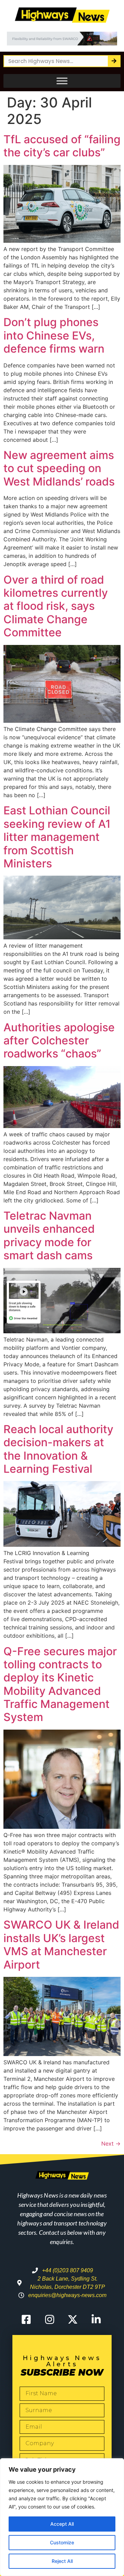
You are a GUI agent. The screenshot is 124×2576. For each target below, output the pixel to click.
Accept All (62, 2524)
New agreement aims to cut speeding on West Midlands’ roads (59, 468)
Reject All (62, 2561)
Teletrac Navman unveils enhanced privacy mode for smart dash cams (49, 1235)
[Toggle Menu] (62, 81)
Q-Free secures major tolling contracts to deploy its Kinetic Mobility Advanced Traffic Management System (60, 1684)
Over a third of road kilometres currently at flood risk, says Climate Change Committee (56, 606)
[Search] (114, 61)
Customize (62, 2542)
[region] (62, 2517)
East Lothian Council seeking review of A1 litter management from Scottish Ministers (57, 837)
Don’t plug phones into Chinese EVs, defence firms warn (54, 335)
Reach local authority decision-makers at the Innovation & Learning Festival (58, 1449)
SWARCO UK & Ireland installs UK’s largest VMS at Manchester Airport (61, 1944)
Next (111, 2144)
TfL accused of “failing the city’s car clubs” (62, 146)
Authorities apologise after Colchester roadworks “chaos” (59, 1041)
